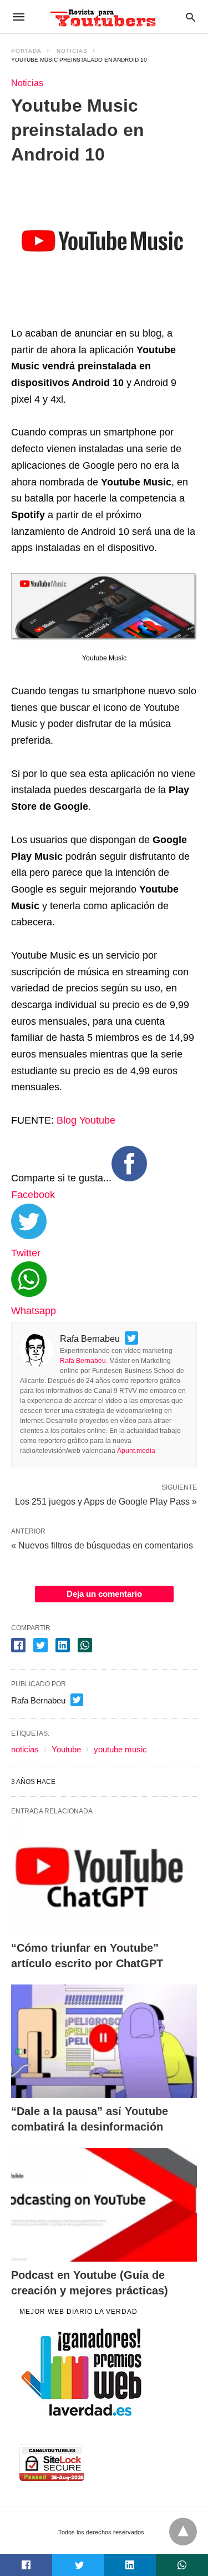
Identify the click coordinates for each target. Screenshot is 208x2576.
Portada (26, 51)
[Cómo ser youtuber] (103, 17)
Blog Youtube (86, 1120)
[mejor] (82, 2415)
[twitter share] (40, 1645)
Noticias (72, 51)
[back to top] (183, 2532)
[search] (191, 17)
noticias (25, 1749)
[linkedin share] (63, 1645)
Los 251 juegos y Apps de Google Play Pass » (106, 1501)
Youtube (66, 1749)
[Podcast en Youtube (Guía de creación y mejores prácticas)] (104, 2204)
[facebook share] (18, 1645)
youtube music (120, 1749)
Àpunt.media (136, 1451)
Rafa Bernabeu (83, 1361)
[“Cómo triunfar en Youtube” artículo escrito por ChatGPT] (104, 1878)
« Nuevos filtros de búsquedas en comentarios (102, 1545)
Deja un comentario (104, 1594)
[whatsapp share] (85, 1645)
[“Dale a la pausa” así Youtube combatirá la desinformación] (104, 2041)
